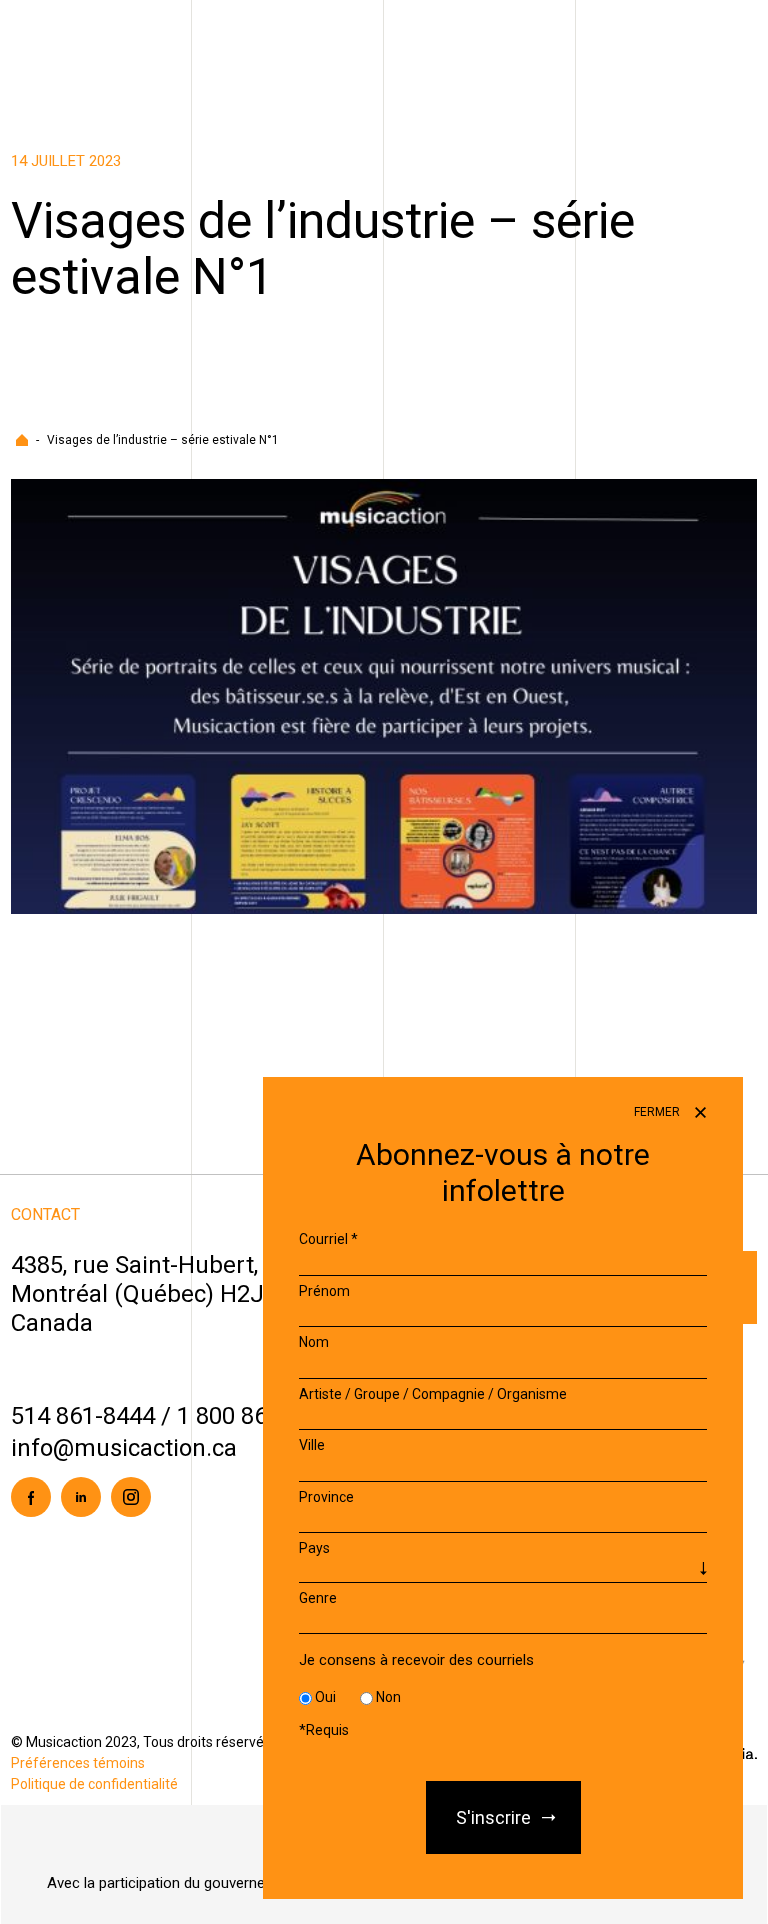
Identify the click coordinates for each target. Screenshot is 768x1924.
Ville (312, 1445)
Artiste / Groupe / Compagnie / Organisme (433, 1394)
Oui (325, 1697)
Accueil (22, 440)
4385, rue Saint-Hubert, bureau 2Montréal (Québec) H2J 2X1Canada (185, 1294)
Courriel (328, 1239)
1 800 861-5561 (258, 1416)
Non (388, 1697)
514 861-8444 (83, 1416)
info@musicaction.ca (124, 1448)
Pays (314, 1548)
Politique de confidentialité (94, 1784)
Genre (318, 1598)
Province (326, 1497)
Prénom (324, 1291)
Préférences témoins (78, 1763)
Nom (314, 1342)
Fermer (658, 1112)
